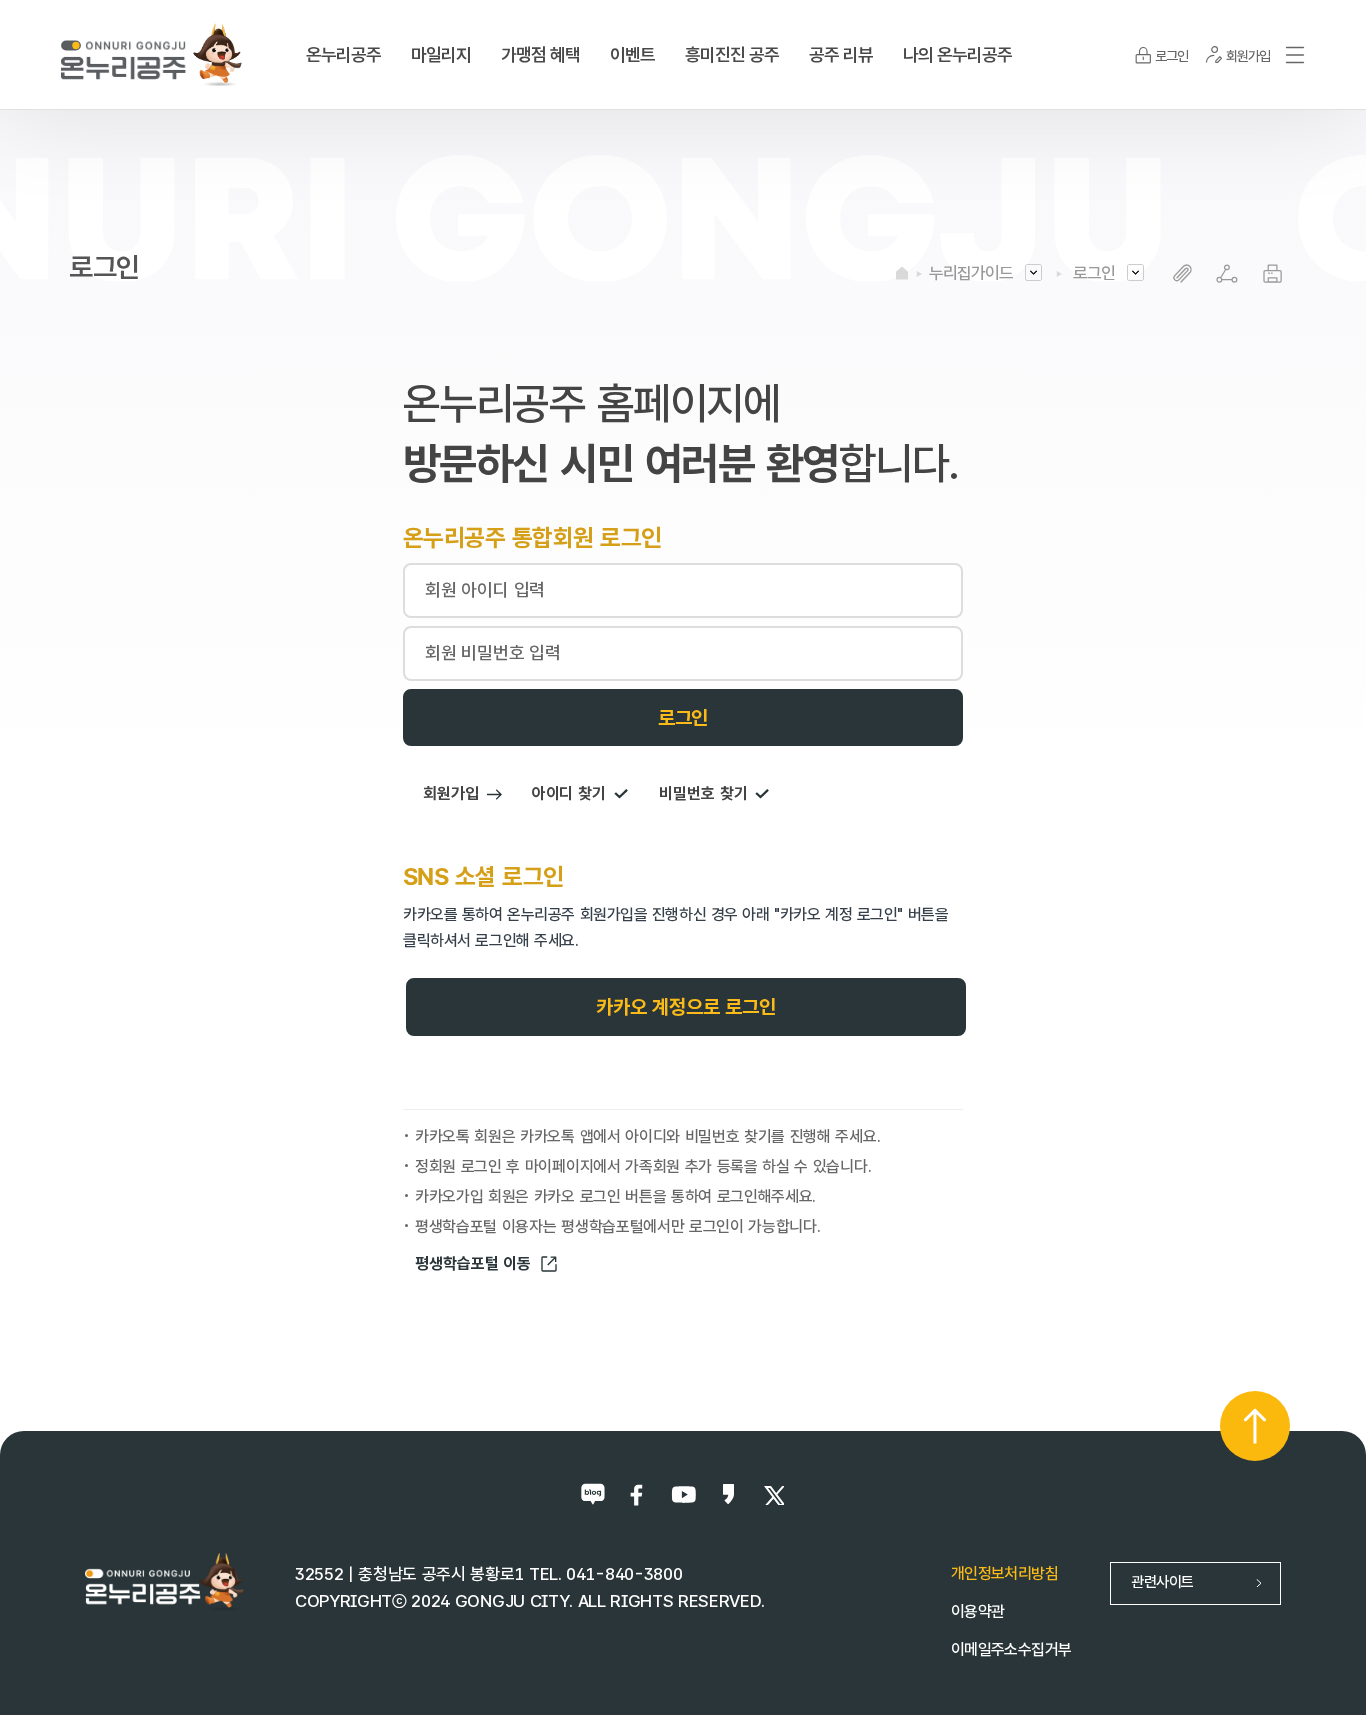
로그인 (1094, 273)
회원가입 (451, 793)
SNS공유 (1227, 273)
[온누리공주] (151, 53)
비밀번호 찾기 (703, 793)
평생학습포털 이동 (473, 1263)
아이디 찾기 (569, 793)
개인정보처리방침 (1004, 1573)
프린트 (1272, 273)
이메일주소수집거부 (1011, 1649)
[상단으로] (1255, 1426)
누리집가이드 (971, 273)
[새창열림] (593, 1494)
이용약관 (977, 1611)
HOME (902, 273)
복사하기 (1182, 273)
